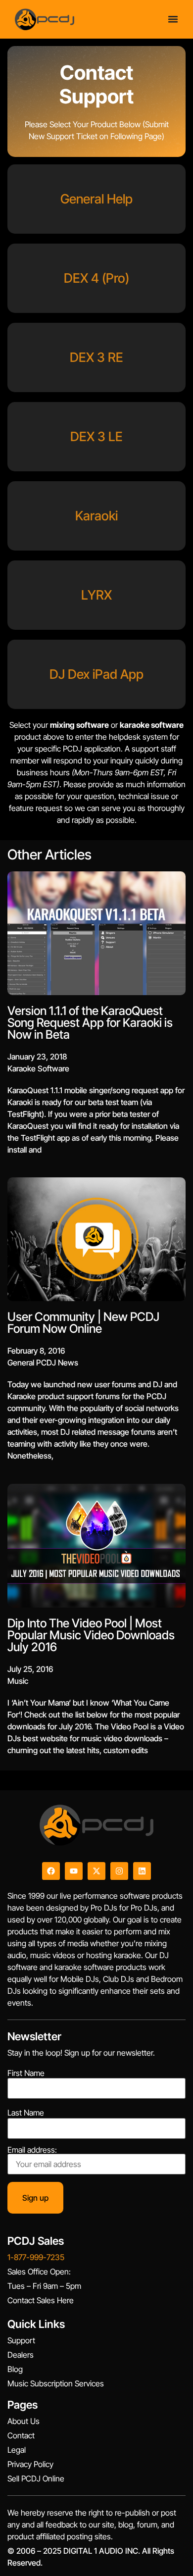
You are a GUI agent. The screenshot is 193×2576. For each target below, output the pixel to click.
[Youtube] (74, 1871)
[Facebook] (51, 1871)
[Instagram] (119, 1871)
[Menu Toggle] (173, 19)
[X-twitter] (96, 1871)
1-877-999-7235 (36, 2257)
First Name (26, 2073)
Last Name (26, 2113)
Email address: (32, 2150)
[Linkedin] (142, 1871)
